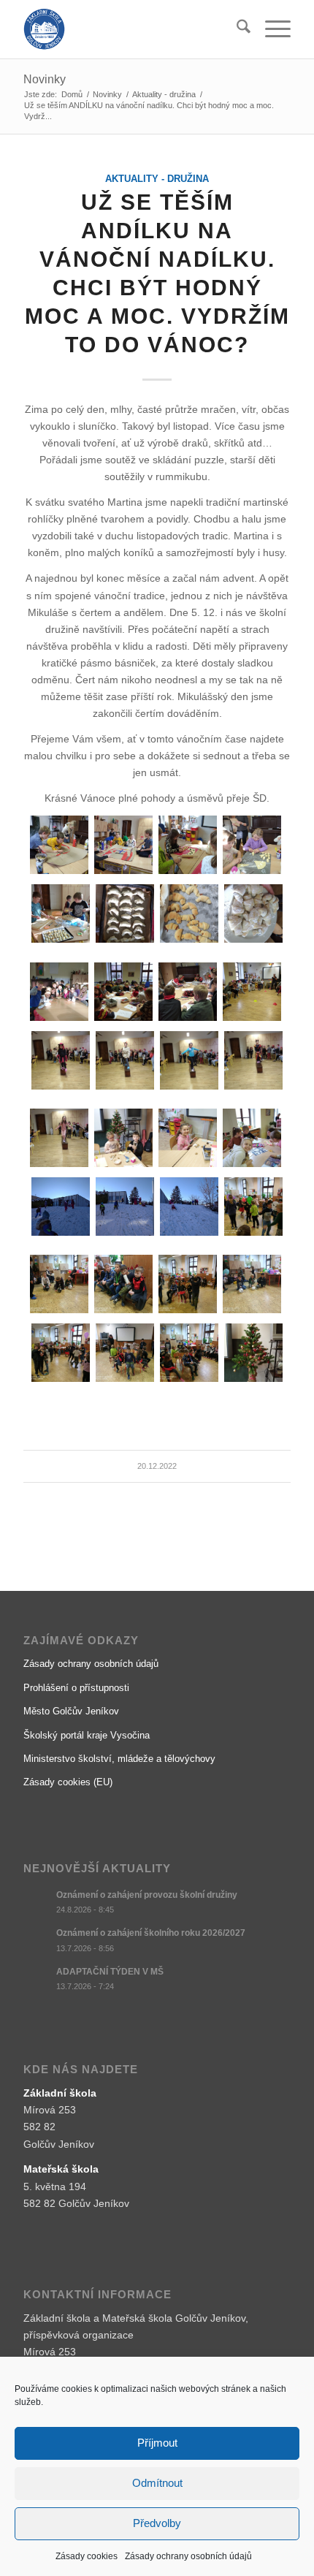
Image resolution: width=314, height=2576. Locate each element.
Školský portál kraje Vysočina (87, 1735)
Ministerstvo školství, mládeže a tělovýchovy (119, 1759)
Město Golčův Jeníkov (71, 1711)
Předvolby (157, 2523)
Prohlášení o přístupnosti (76, 1688)
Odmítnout (157, 2483)
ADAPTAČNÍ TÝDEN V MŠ (110, 1972)
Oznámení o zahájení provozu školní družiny (147, 1895)
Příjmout (157, 2443)
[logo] (130, 29)
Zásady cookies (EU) (68, 1782)
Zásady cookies (87, 2556)
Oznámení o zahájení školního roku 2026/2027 (151, 1933)
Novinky (45, 79)
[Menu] (271, 29)
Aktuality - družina (157, 179)
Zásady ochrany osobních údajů (188, 2556)
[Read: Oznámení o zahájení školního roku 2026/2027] (37, 1940)
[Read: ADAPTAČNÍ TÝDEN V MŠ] (37, 1979)
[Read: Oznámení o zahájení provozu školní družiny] (37, 1902)
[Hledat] (236, 29)
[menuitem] (236, 29)
